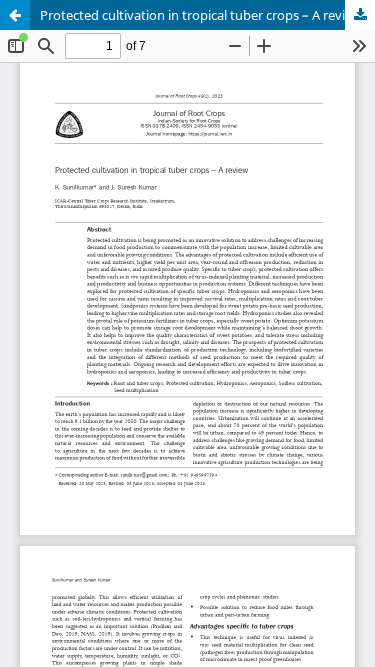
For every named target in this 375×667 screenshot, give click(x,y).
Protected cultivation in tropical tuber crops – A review (201, 15)
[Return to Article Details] (15, 15)
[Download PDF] (360, 15)
